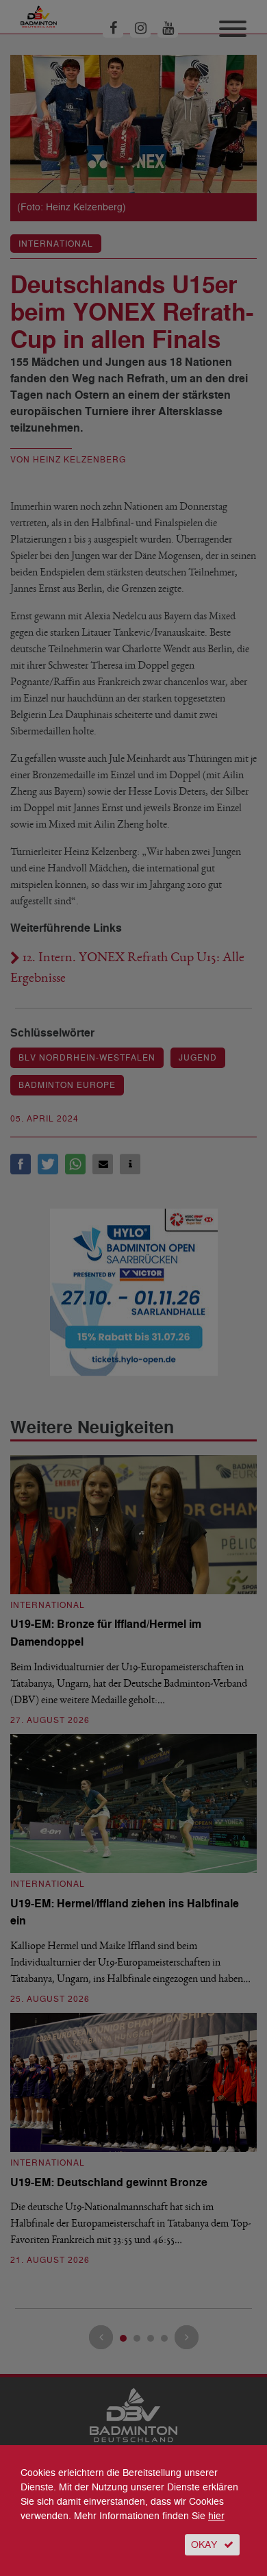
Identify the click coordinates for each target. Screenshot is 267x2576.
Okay (204, 2545)
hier (216, 2516)
